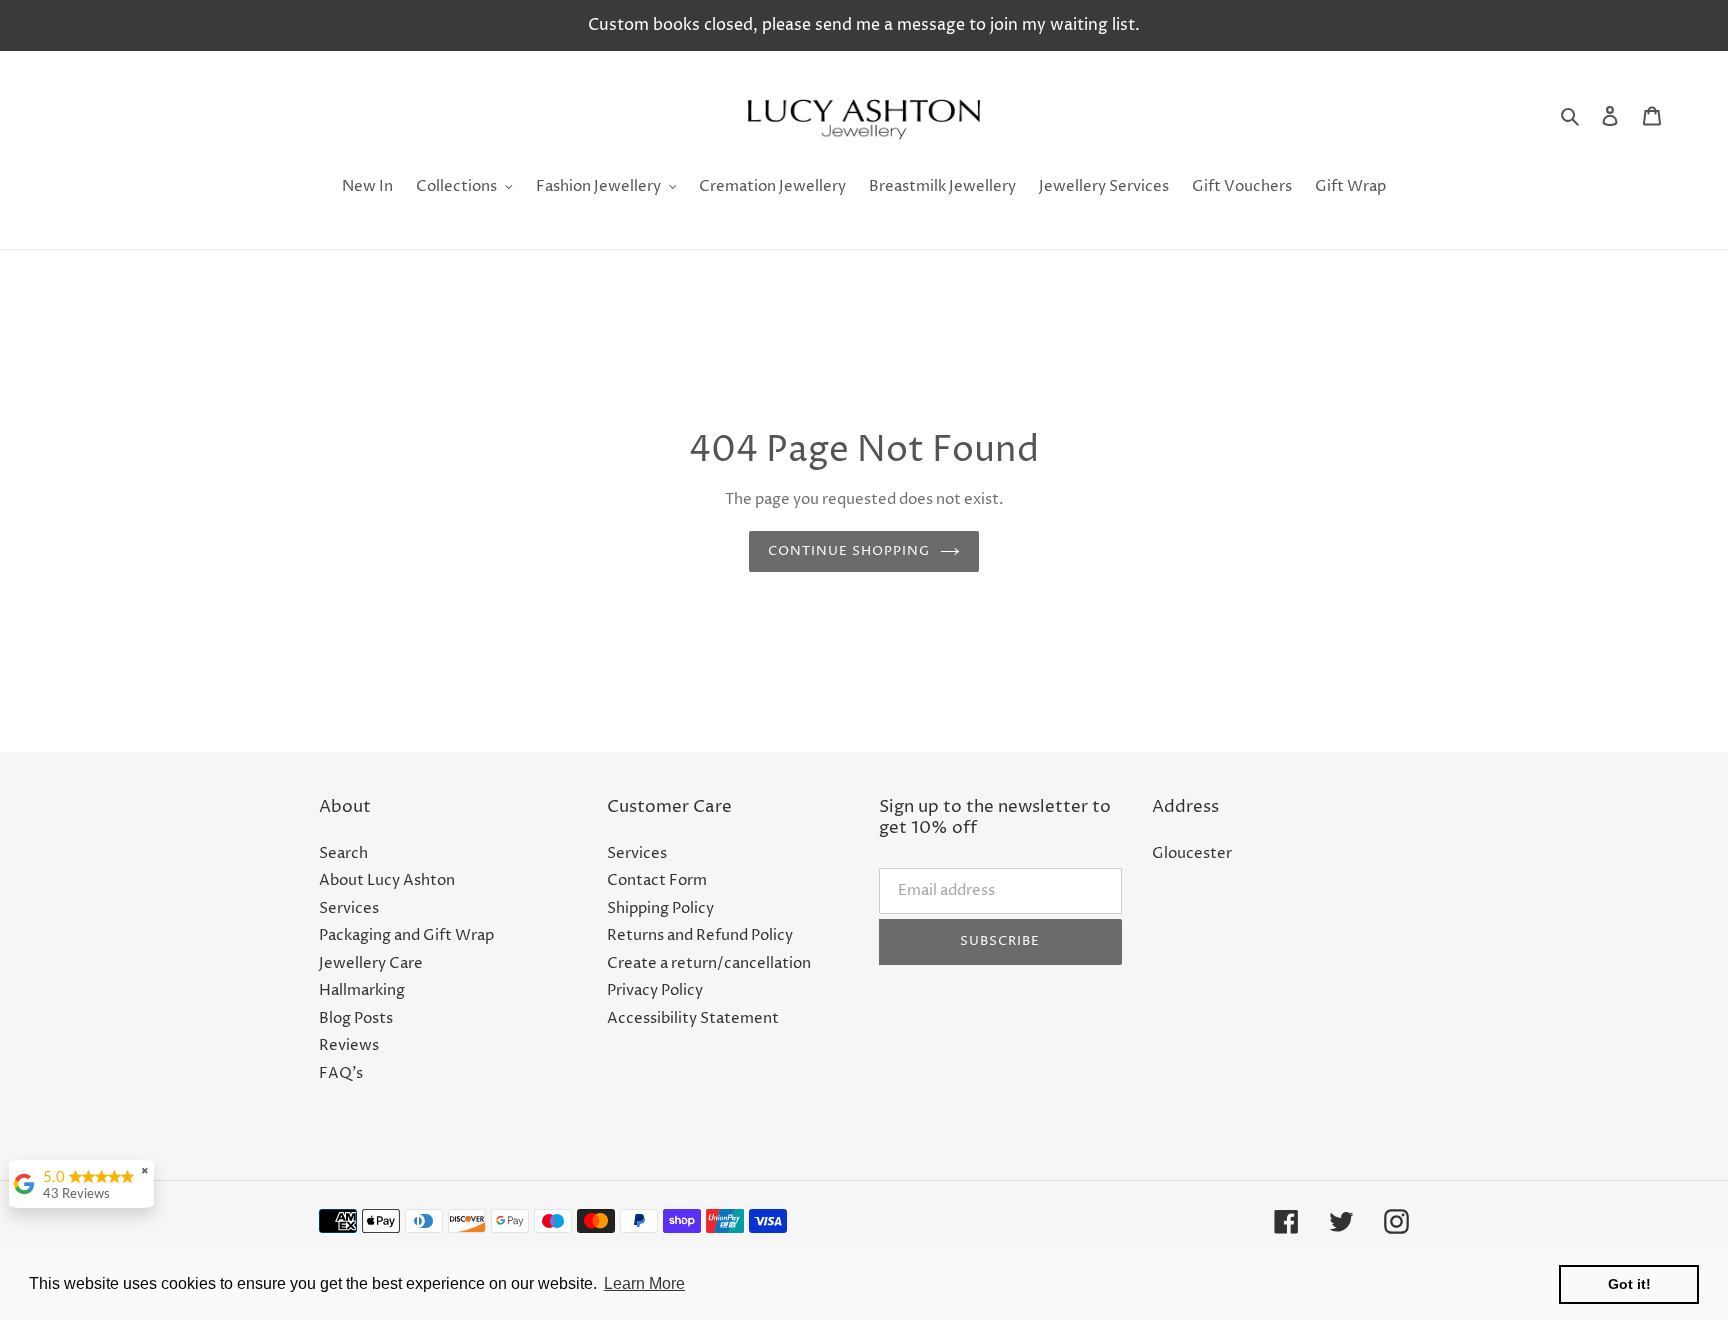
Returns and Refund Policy (700, 935)
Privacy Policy (655, 990)
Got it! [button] (1629, 1284)
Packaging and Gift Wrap (406, 935)
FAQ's (341, 1073)
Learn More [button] (644, 1283)
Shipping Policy (660, 908)
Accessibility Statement (693, 1018)
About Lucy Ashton (387, 880)
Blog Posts (356, 1018)
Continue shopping (849, 551)
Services (349, 908)
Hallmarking (362, 990)
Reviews (349, 1045)
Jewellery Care (371, 963)
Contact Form (657, 880)
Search (343, 853)
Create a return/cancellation (709, 963)
